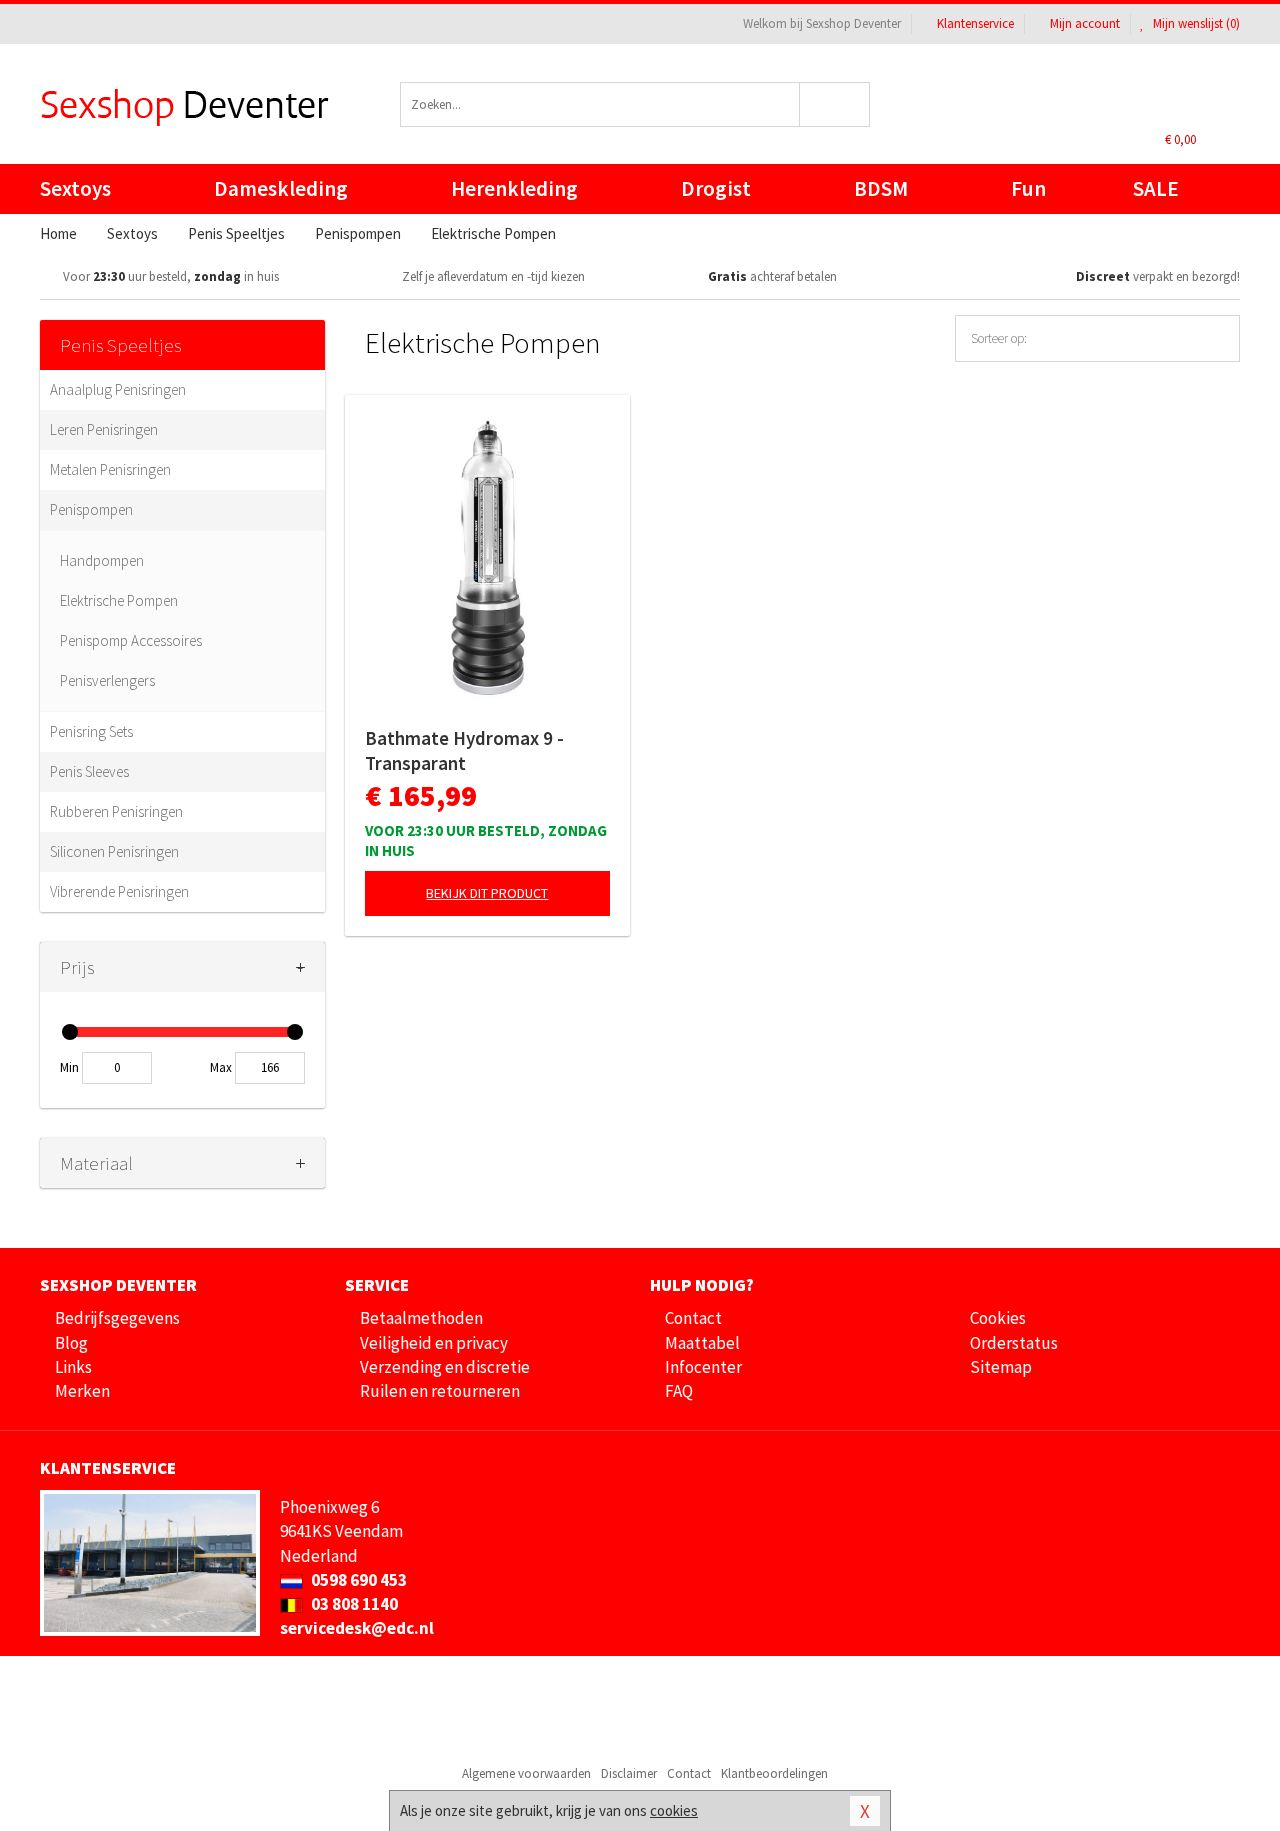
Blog (71, 1343)
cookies (674, 1810)
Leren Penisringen (104, 429)
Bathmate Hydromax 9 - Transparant (464, 750)
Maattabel (702, 1343)
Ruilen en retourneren (440, 1391)
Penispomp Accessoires (131, 640)
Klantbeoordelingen (774, 1773)
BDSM (881, 188)
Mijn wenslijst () (1195, 23)
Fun (1028, 188)
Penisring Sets (91, 731)
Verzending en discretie (445, 1367)
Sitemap (1001, 1367)
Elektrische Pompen (119, 600)
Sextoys (75, 188)
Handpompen (102, 560)
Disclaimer (629, 1773)
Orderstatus (1014, 1343)
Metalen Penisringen (110, 469)
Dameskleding (281, 188)
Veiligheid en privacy (434, 1343)
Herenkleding (514, 188)
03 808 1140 (353, 1604)
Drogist (716, 188)
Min (69, 1067)
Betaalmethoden (421, 1318)
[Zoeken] (835, 104)
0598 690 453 (357, 1580)
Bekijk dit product (487, 893)
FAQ (679, 1391)
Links (73, 1367)
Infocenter (703, 1367)
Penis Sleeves (89, 771)
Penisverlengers (107, 680)
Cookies (998, 1318)
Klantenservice (975, 23)
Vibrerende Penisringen (119, 891)
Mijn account (1085, 23)
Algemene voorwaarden (526, 1773)
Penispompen (91, 509)
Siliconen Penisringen (114, 851)
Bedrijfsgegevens (117, 1318)
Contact (693, 1318)
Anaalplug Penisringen (118, 389)
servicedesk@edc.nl (357, 1628)
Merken (82, 1391)
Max (221, 1067)
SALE (1156, 188)
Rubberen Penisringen (116, 811)
